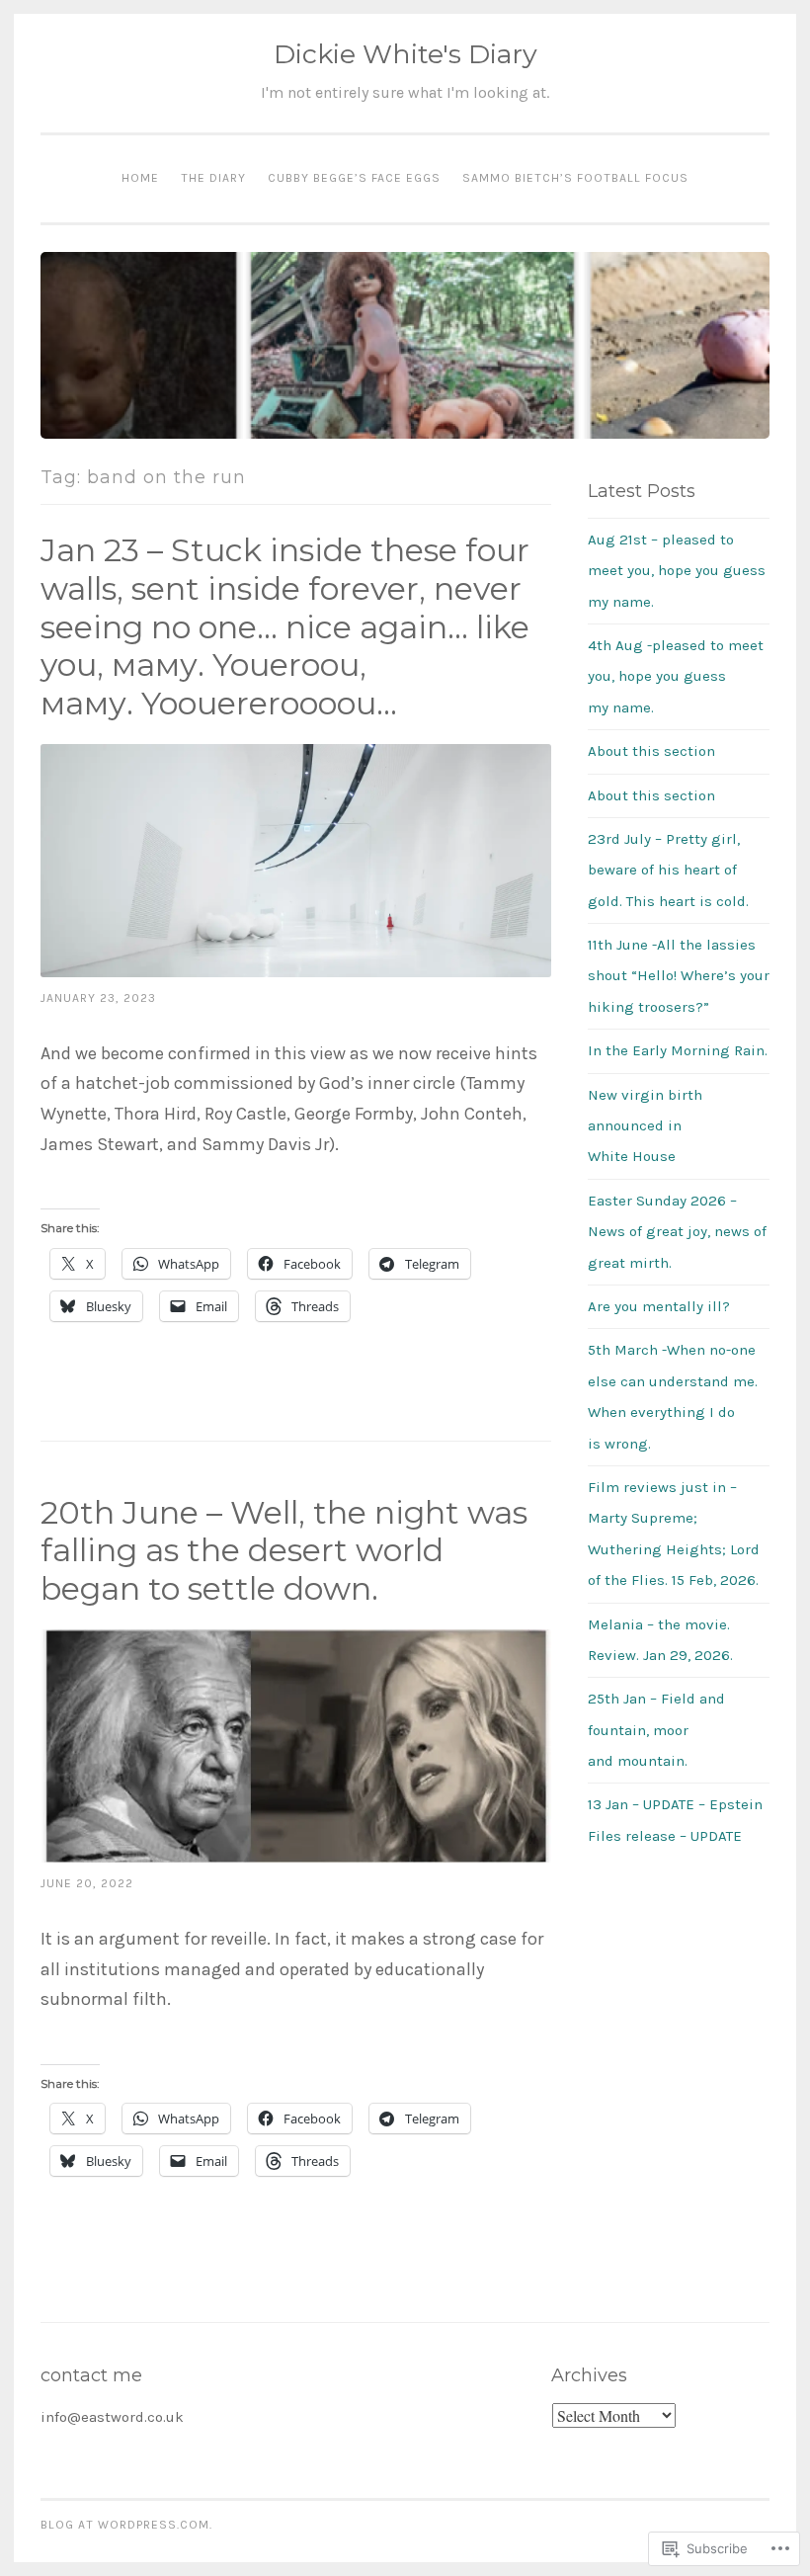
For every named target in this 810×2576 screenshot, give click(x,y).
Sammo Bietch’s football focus (575, 178)
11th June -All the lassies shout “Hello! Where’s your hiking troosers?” (679, 976)
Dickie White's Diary (405, 54)
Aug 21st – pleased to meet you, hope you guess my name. (677, 571)
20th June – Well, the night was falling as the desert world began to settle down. (284, 1551)
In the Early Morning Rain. (678, 1050)
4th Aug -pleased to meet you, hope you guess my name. (676, 676)
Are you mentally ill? (659, 1306)
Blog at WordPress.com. (126, 2525)
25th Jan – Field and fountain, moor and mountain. (656, 1730)
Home (140, 178)
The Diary (213, 178)
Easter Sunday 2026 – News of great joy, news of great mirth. (677, 1232)
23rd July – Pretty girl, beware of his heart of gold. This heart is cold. (668, 870)
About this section (651, 751)
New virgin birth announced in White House (645, 1126)
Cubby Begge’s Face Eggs (354, 178)
